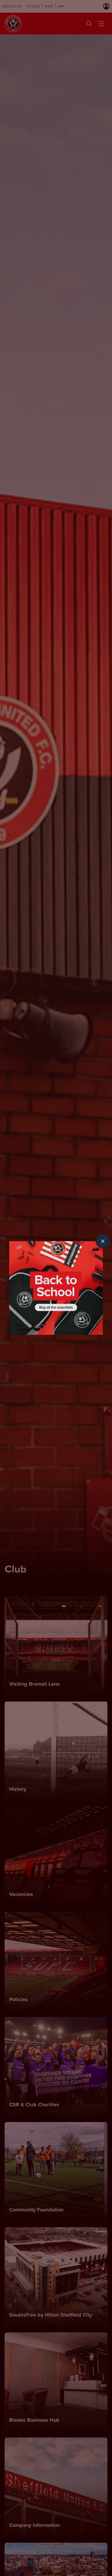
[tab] (103, 1241)
